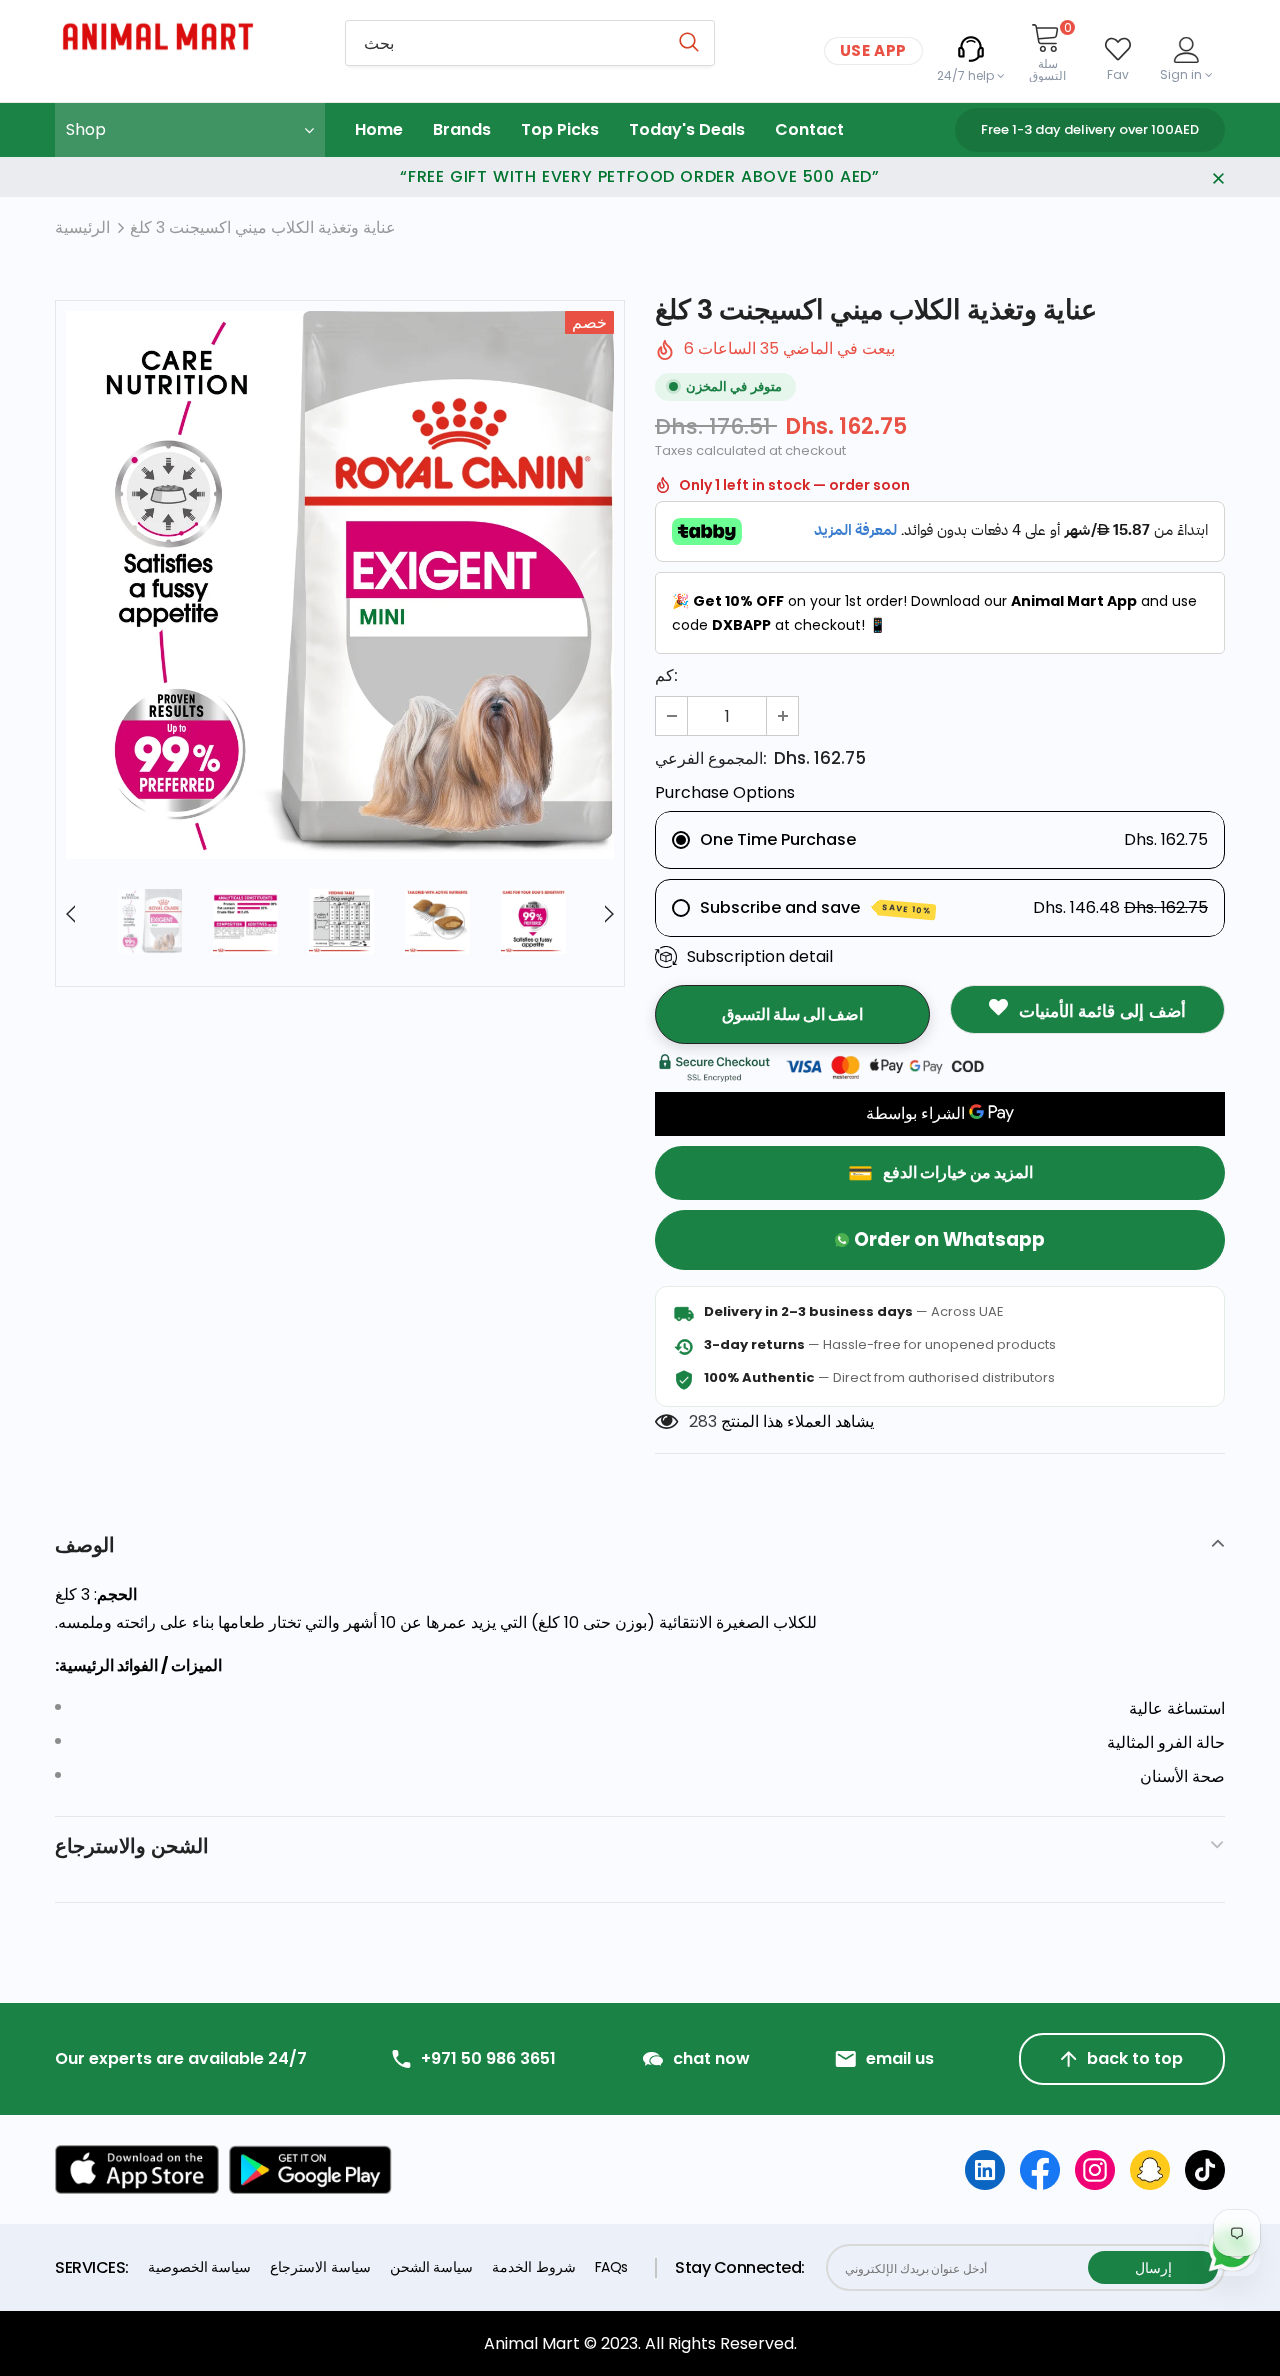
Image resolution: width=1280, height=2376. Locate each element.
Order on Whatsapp (949, 1239)
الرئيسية (82, 227)
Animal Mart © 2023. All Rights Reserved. (640, 2343)
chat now (711, 2059)
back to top (1135, 2058)
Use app (873, 50)
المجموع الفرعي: (711, 758)
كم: (666, 675)
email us (900, 2059)
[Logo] (185, 36)
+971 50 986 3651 (488, 2059)
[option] (340, 585)
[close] (1218, 177)
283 (703, 1421)
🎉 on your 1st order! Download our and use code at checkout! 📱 (934, 613)
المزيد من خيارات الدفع (958, 1172)
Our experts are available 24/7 (181, 2059)
